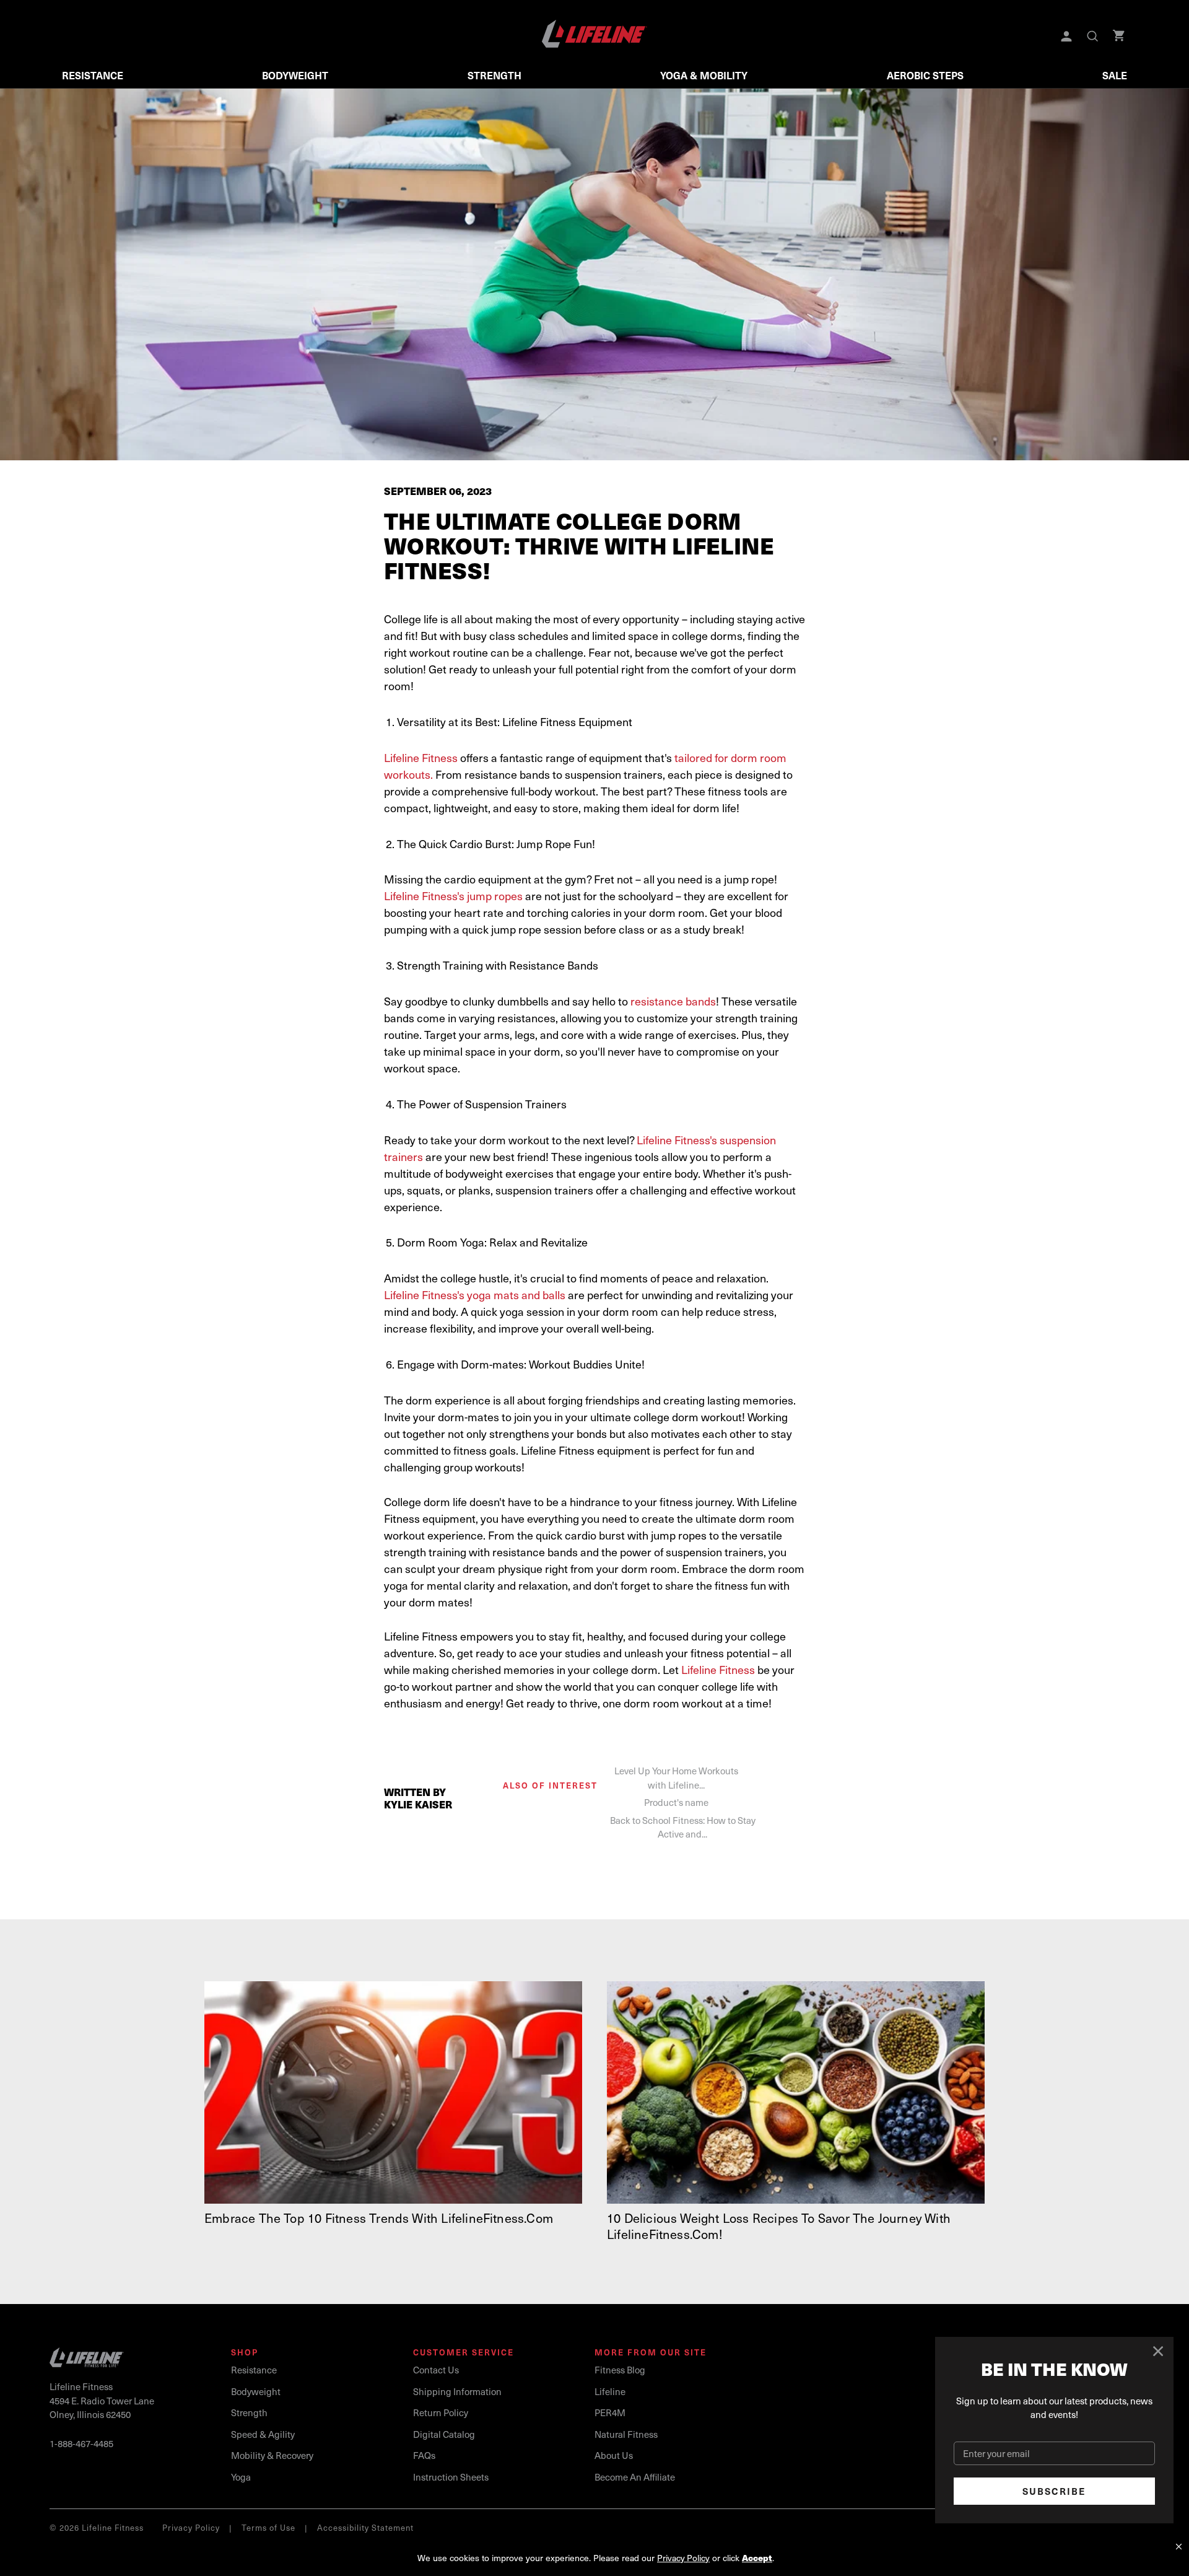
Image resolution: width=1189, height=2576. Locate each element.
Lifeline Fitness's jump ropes (453, 896)
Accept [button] (757, 2558)
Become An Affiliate (635, 2477)
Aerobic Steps (925, 75)
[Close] (1159, 2352)
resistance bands (673, 1001)
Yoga (241, 2477)
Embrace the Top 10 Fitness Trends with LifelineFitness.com (379, 2218)
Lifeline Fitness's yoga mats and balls (475, 1295)
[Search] (1094, 37)
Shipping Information (457, 2391)
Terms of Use (268, 2527)
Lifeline (610, 2391)
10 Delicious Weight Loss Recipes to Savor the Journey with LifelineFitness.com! (779, 2226)
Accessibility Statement (365, 2527)
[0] (1120, 37)
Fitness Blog (620, 2370)
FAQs (424, 2455)
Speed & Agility (263, 2434)
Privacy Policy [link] (683, 2558)
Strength (494, 75)
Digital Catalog (444, 2434)
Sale (1115, 75)
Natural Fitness (626, 2434)
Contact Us (436, 2370)
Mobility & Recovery (272, 2455)
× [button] (1179, 2547)
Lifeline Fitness (421, 757)
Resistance (93, 75)
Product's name (676, 1802)
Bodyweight (295, 75)
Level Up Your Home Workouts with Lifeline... (676, 1778)
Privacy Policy (191, 2527)
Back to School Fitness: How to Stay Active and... (683, 1827)
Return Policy (441, 2412)
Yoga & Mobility (704, 75)
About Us (614, 2455)
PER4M (610, 2412)
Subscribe (1054, 2491)
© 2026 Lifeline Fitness (97, 2527)
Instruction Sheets (451, 2477)
